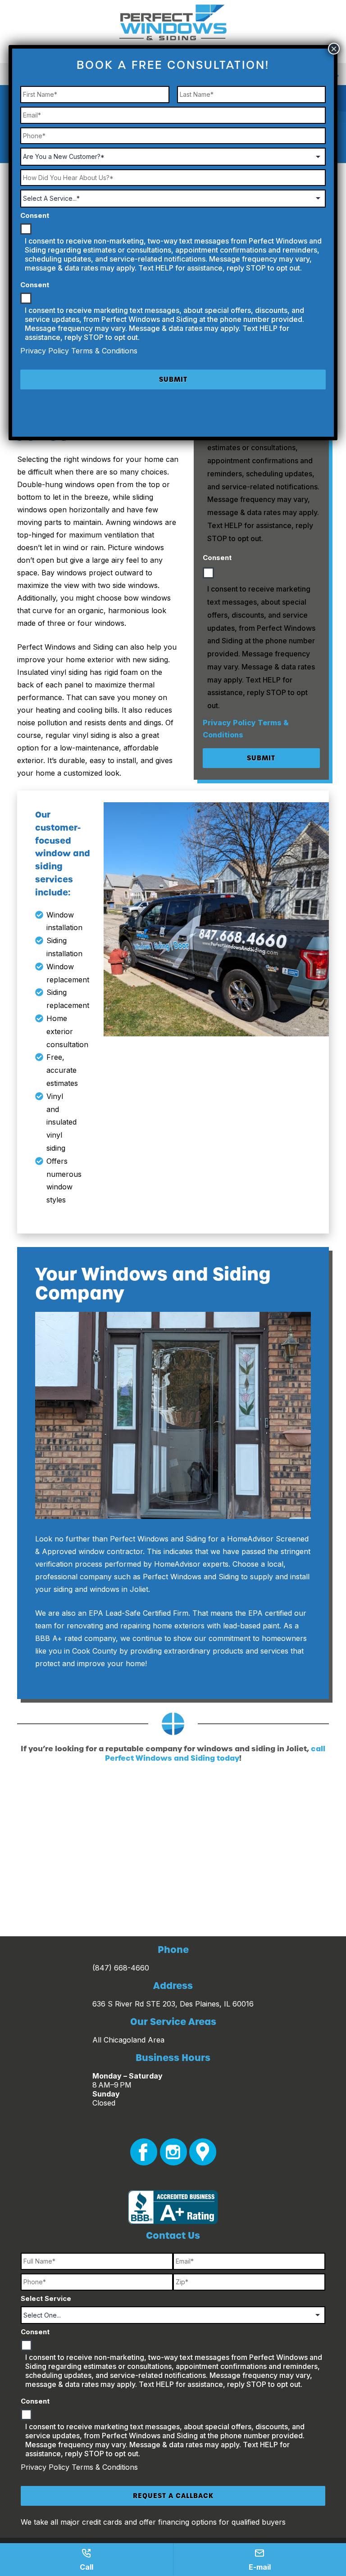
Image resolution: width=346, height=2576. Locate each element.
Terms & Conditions (105, 2467)
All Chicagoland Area (128, 2040)
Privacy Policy (230, 723)
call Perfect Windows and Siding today (215, 1753)
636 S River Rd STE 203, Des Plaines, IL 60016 (173, 2004)
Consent (217, 558)
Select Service (46, 2298)
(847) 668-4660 (121, 1968)
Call (86, 2567)
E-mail (260, 2567)
